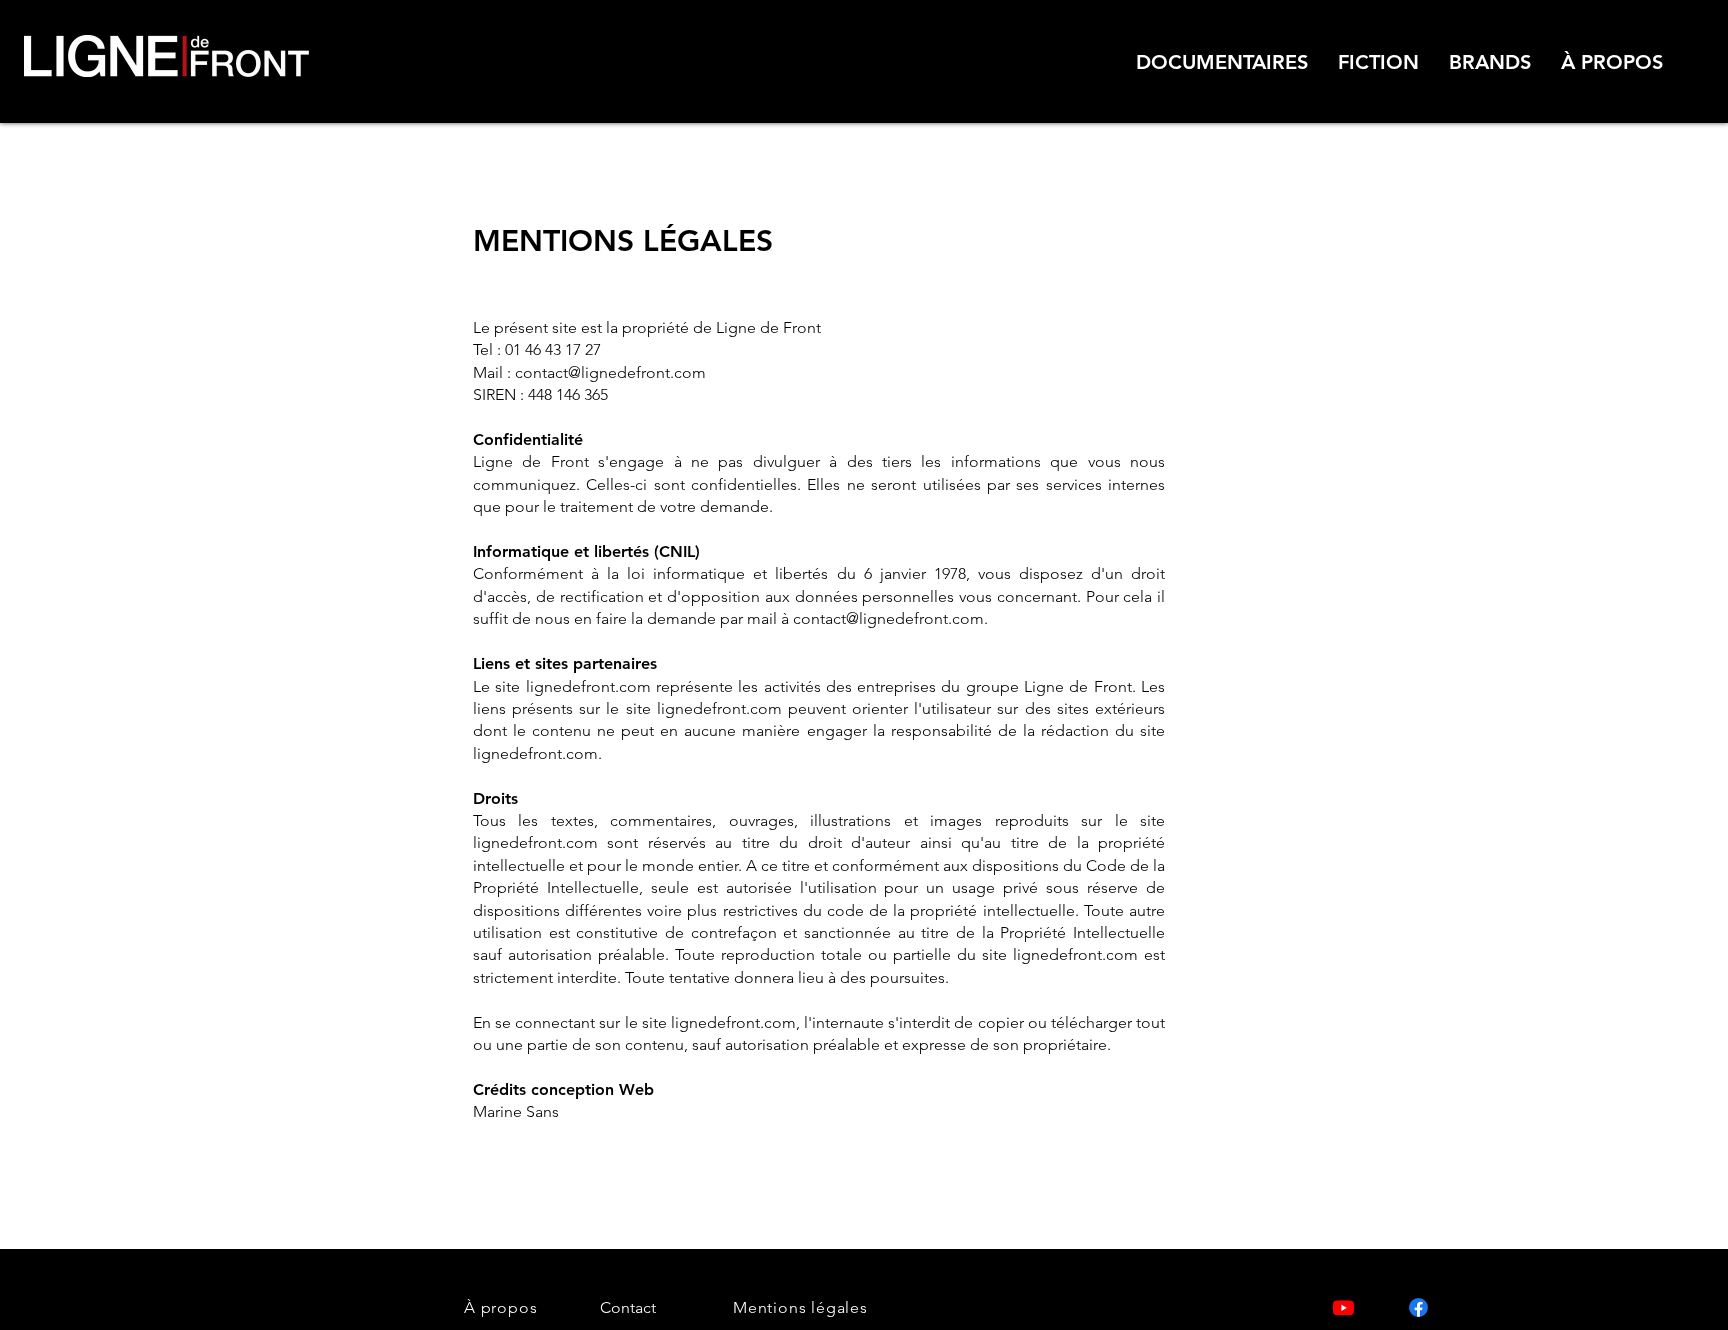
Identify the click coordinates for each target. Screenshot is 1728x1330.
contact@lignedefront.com (610, 372)
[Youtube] (1343, 1307)
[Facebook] (1418, 1307)
